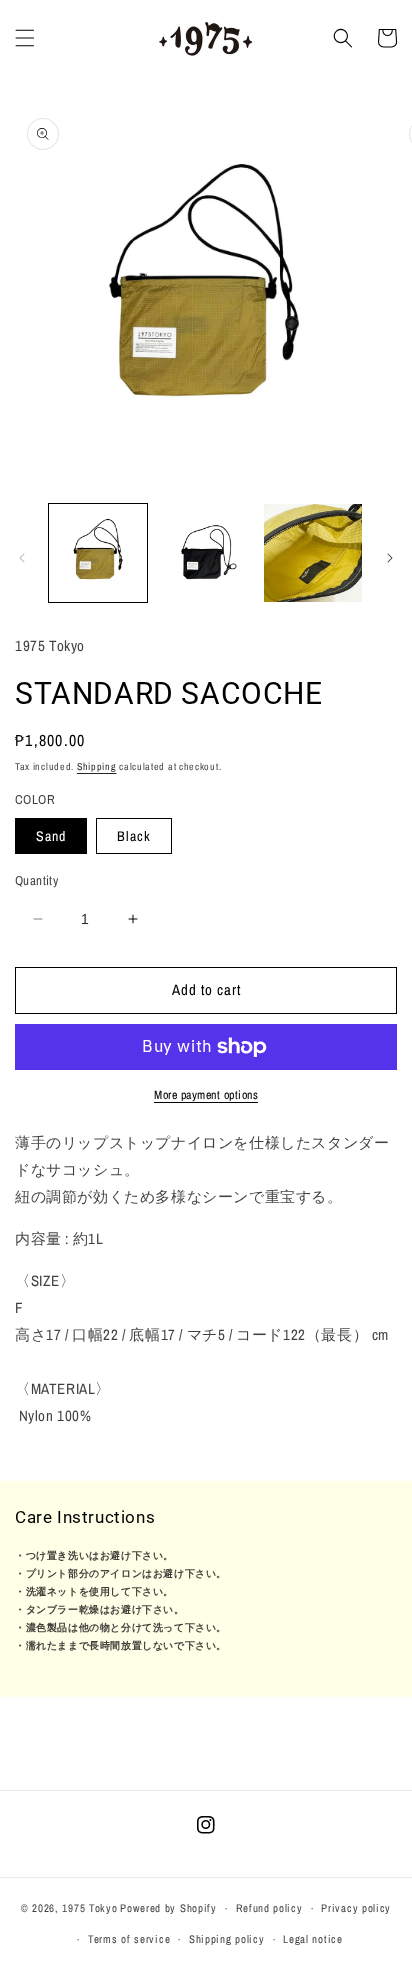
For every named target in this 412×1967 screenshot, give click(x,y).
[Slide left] (22, 558)
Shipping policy (227, 1939)
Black (134, 836)
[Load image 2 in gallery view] (206, 553)
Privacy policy (356, 1908)
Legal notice (312, 1939)
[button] (25, 38)
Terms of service (129, 1939)
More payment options (206, 1095)
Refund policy (269, 1908)
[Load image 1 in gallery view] (98, 553)
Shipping (97, 766)
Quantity (36, 880)
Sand (51, 836)
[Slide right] (390, 558)
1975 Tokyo (89, 1908)
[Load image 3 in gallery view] (313, 553)
